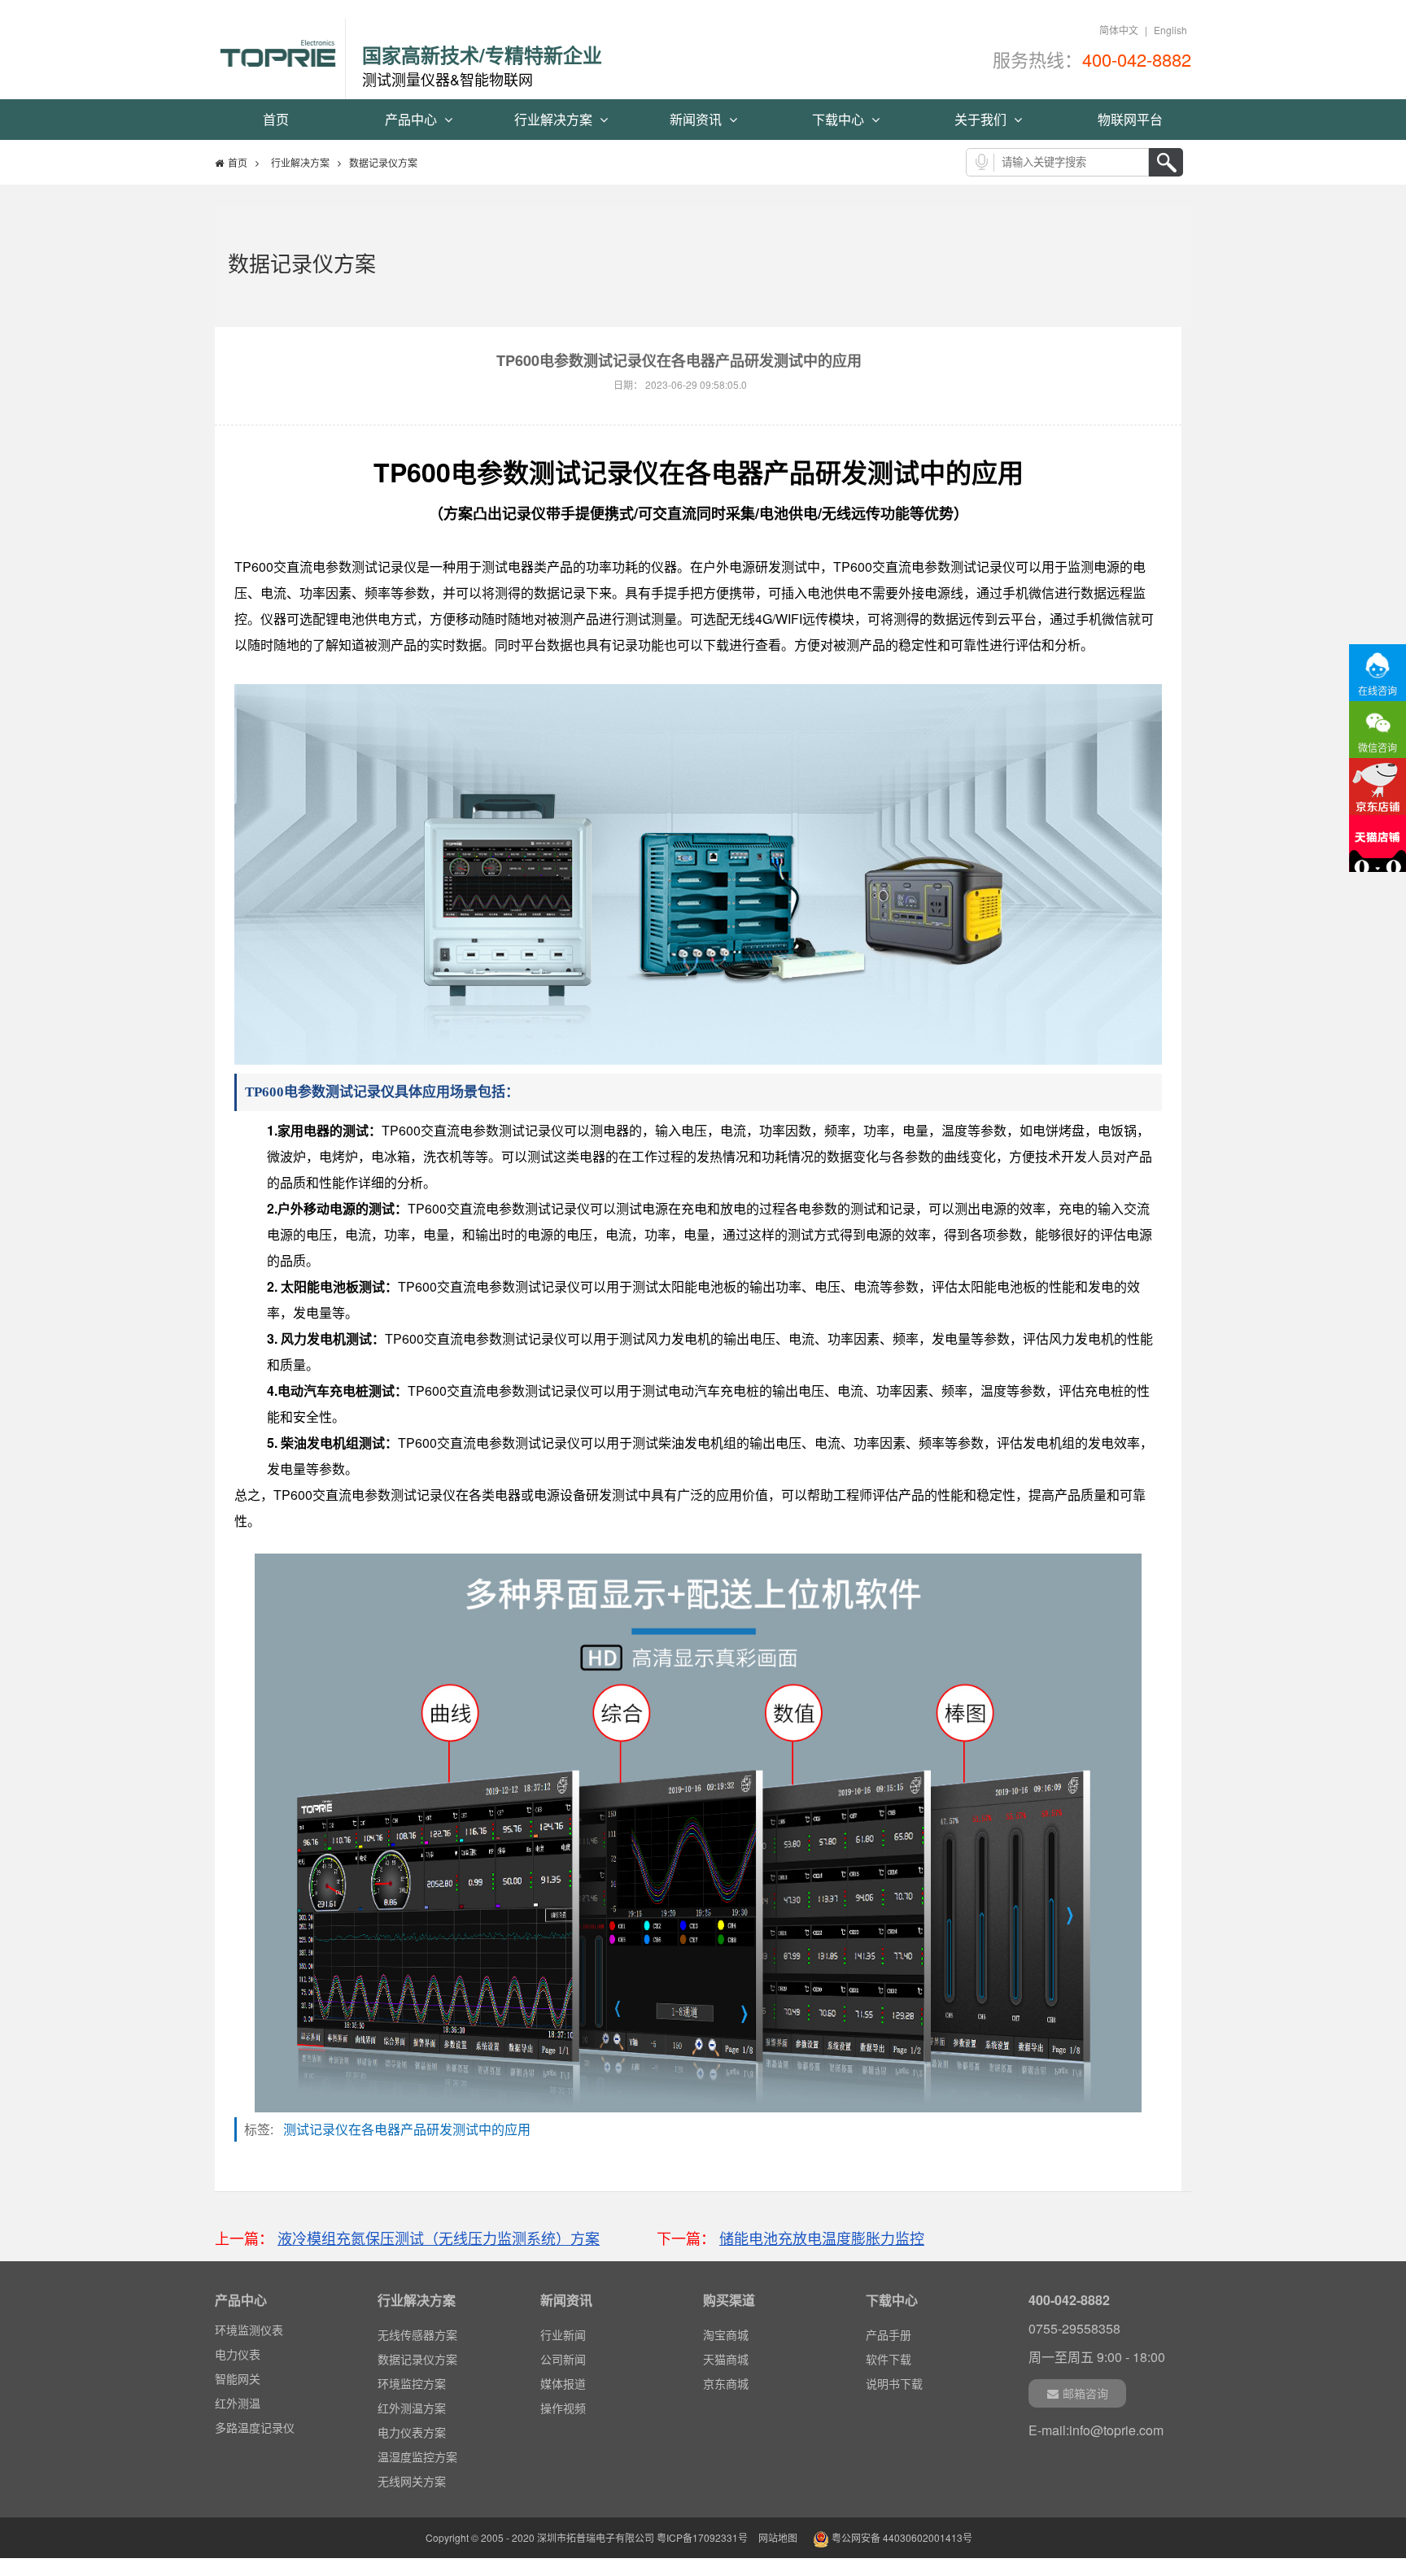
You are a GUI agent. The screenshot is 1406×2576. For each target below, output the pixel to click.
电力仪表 (238, 2354)
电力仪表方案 (412, 2432)
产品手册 (889, 2334)
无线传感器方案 (417, 2334)
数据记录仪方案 (417, 2359)
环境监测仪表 (249, 2330)
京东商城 (726, 2383)
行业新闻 (563, 2334)
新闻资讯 (697, 119)
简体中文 (1119, 30)
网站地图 (778, 2537)
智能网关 (238, 2378)
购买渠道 (729, 2300)
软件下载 (889, 2359)
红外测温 (238, 2403)
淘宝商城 (726, 2334)
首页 (276, 119)
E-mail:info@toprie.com (1096, 2430)
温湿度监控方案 (417, 2456)
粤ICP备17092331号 (702, 2537)
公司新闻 (563, 2359)
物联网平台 (1130, 119)
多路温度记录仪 (255, 2427)
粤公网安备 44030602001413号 (901, 2537)
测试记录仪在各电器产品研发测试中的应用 (412, 2129)
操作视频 (563, 2408)
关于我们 (982, 119)
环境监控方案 (412, 2383)
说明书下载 (894, 2383)
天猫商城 (726, 2359)
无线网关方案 (412, 2481)
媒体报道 (563, 2383)
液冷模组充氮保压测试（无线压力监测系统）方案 (439, 2238)
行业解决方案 (555, 119)
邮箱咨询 (1085, 2393)
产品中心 (413, 119)
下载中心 (840, 119)
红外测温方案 (412, 2408)
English (1170, 30)
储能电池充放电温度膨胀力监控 (822, 2238)
